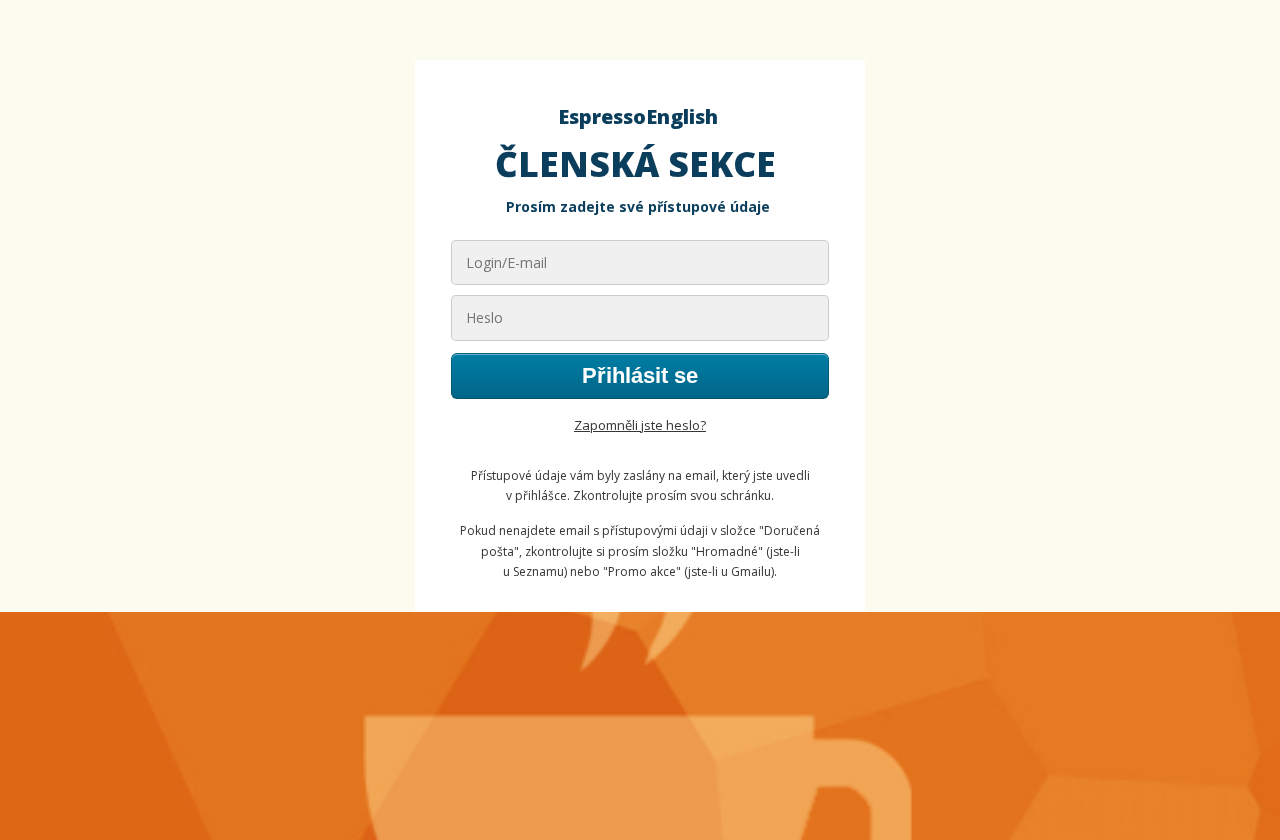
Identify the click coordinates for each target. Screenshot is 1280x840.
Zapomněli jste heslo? (640, 425)
